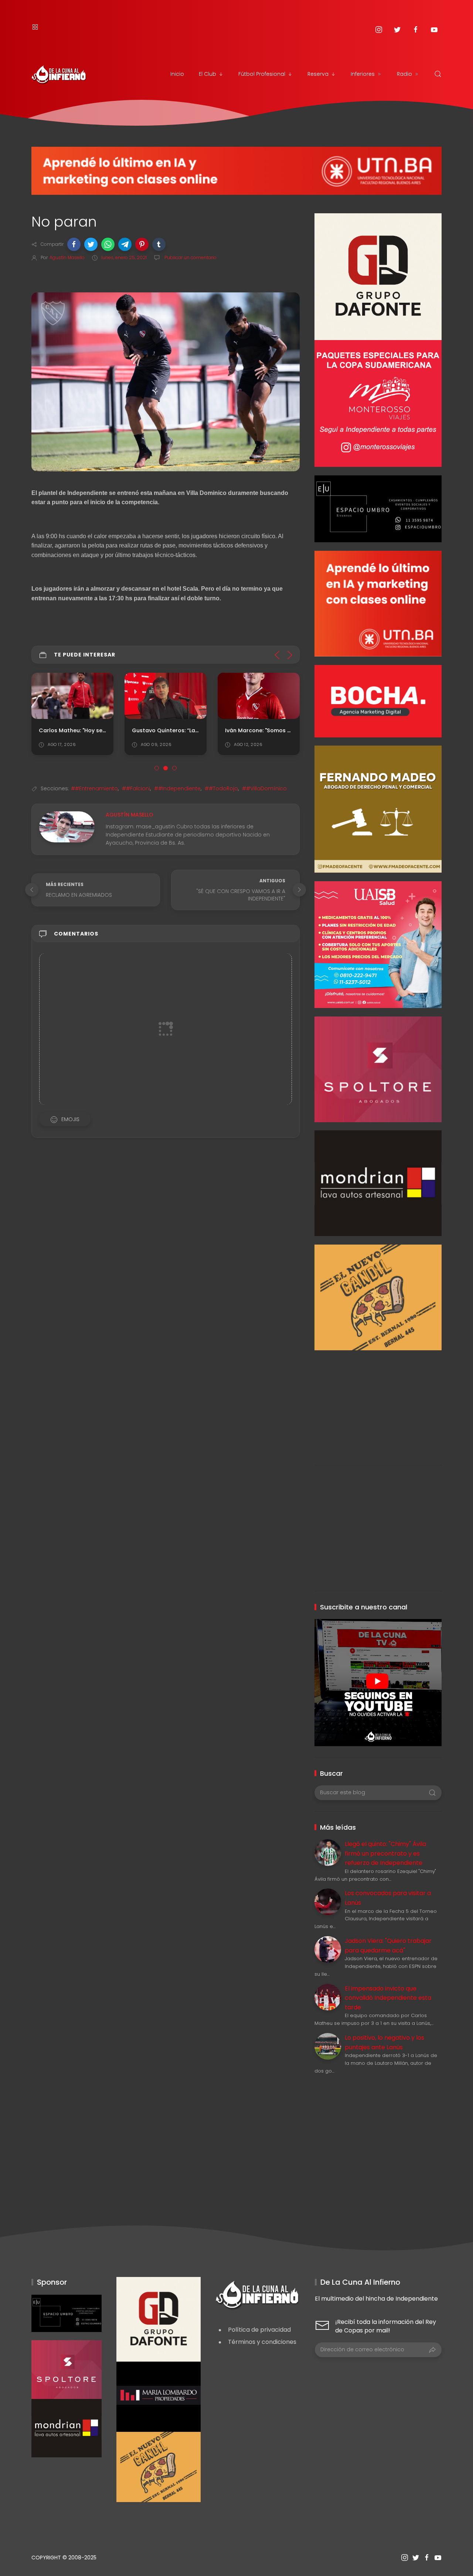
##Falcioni (136, 788)
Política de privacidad (259, 2330)
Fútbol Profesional (262, 74)
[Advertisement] (378, 1402)
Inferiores (363, 74)
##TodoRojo (221, 788)
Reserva (318, 74)
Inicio (177, 74)
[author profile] (67, 827)
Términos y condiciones (262, 2342)
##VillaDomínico (264, 788)
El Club (207, 74)
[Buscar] (438, 74)
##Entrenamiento (94, 788)
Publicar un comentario (190, 257)
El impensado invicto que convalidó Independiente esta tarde (388, 1998)
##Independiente (177, 788)
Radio (404, 74)
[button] (74, 244)
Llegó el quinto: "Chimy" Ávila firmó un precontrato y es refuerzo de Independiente (385, 1853)
